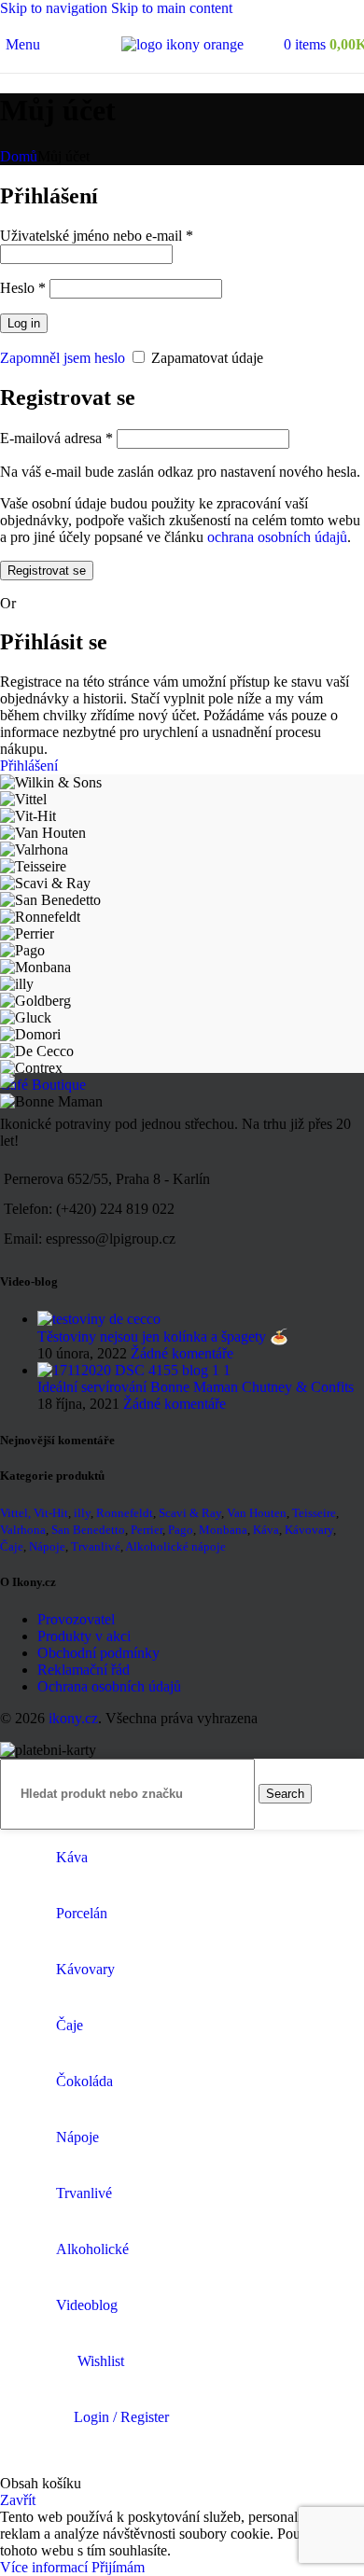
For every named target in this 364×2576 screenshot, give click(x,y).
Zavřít (18, 2500)
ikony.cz (73, 1718)
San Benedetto (88, 1530)
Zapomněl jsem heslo (63, 358)
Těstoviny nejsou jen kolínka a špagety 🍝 (163, 1337)
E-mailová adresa (56, 438)
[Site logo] (182, 44)
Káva (266, 1530)
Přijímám (118, 2567)
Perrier (147, 1530)
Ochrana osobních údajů (109, 1686)
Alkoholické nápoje (175, 1546)
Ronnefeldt (125, 1513)
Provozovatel (76, 1619)
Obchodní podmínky (98, 1653)
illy (82, 1513)
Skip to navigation (56, 8)
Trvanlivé (96, 1546)
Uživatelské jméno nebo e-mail (97, 236)
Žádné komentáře (182, 1353)
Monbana (223, 1530)
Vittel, (15, 1513)
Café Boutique (43, 1085)
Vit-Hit (51, 1513)
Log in (24, 323)
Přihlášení (29, 766)
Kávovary (309, 1530)
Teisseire (314, 1513)
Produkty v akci (84, 1636)
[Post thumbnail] (99, 1319)
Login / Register (121, 2417)
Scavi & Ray (190, 1513)
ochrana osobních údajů (277, 537)
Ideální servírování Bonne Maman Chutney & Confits (196, 1387)
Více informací (46, 2567)
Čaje (12, 1546)
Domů (19, 156)
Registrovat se (47, 571)
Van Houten (257, 1513)
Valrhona (23, 1530)
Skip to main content (172, 8)
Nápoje (47, 1546)
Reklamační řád (84, 1670)
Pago (181, 1530)
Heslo (23, 288)
